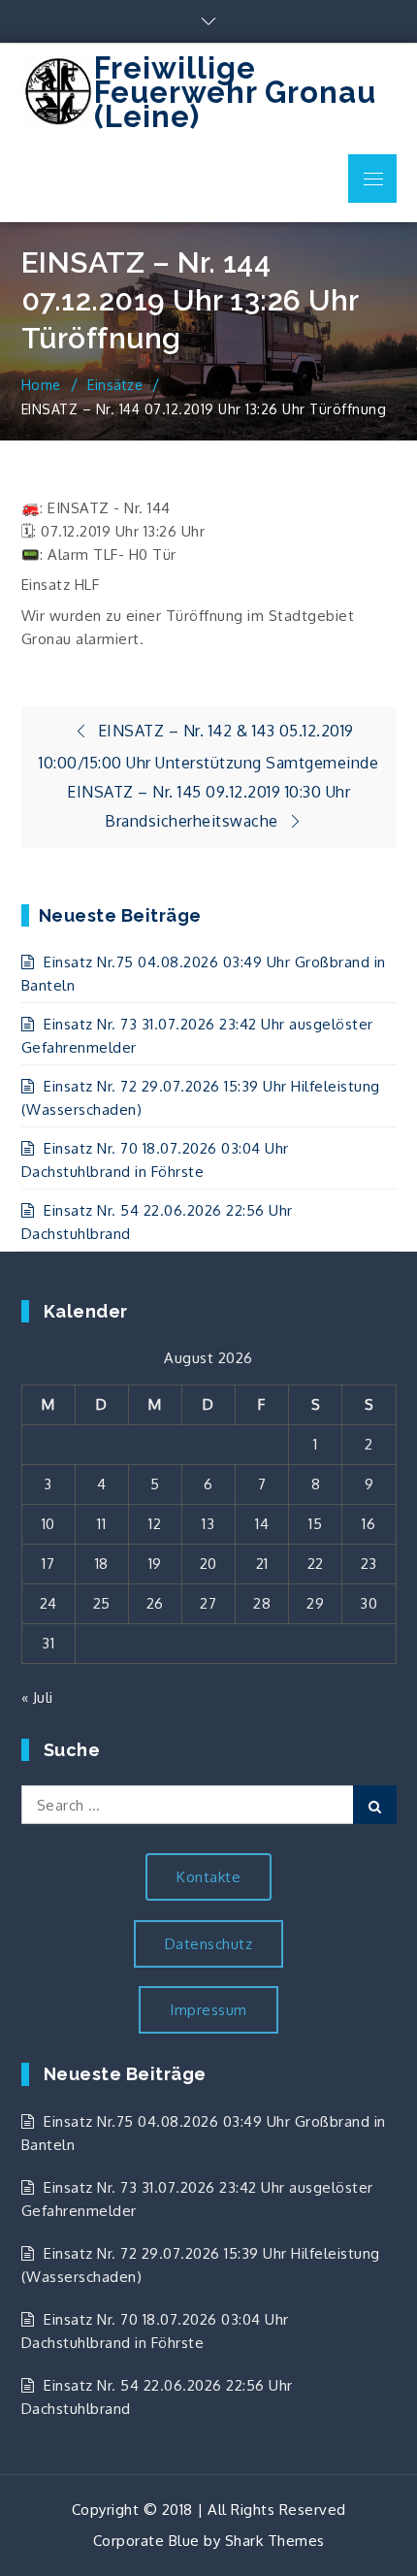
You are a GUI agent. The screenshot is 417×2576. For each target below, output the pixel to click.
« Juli (37, 1697)
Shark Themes (275, 2541)
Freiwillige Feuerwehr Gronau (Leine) (235, 92)
